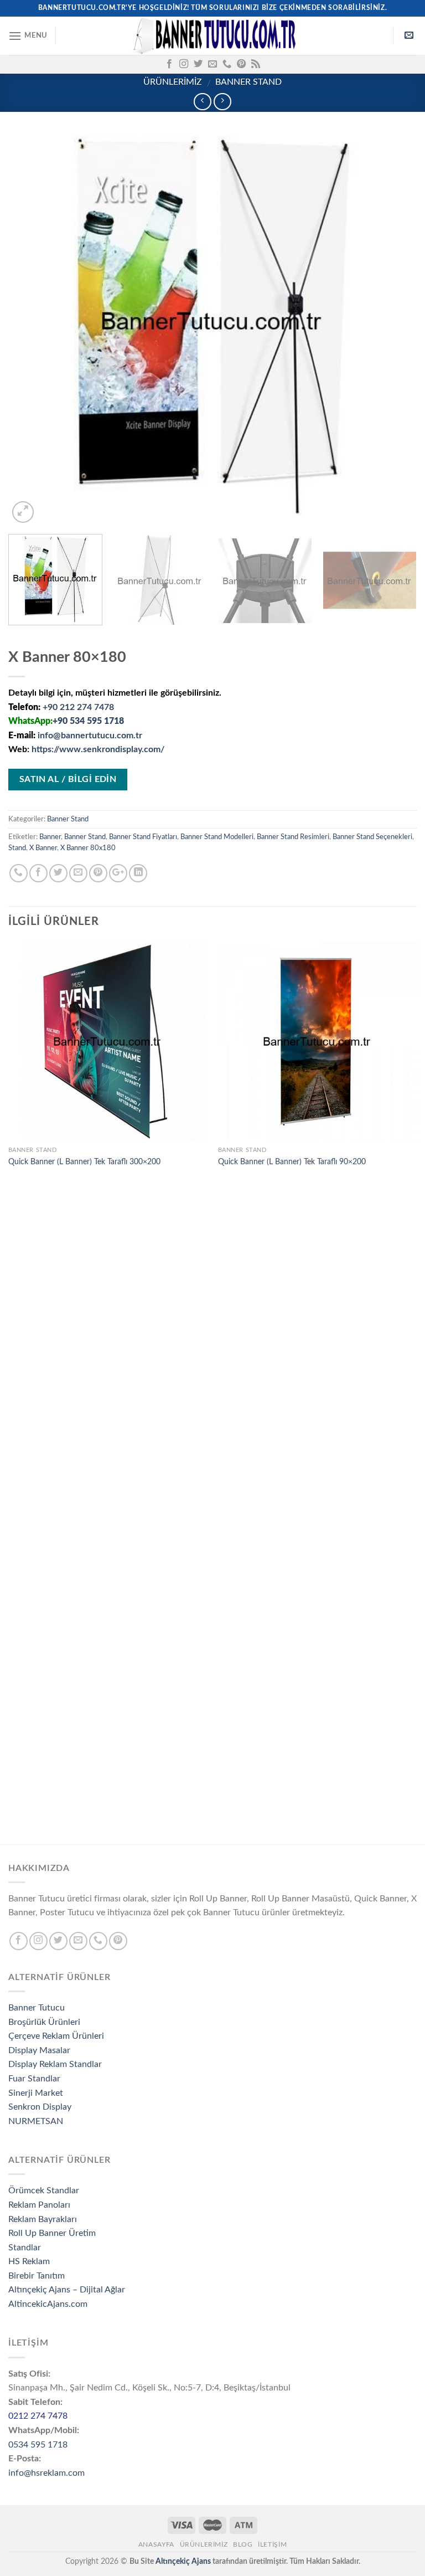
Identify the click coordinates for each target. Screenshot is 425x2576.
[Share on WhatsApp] (19, 873)
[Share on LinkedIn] (138, 873)
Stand (17, 848)
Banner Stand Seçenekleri (372, 837)
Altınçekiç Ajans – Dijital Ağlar (67, 2290)
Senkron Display (40, 2107)
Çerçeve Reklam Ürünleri (56, 2036)
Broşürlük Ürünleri (44, 2022)
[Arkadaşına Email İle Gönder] (78, 873)
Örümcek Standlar (44, 2191)
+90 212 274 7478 (78, 707)
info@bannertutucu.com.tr (90, 736)
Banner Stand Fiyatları (143, 837)
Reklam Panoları (39, 2205)
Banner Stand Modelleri (217, 837)
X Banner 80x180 (88, 848)
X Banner (43, 848)
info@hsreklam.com (46, 2473)
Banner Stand (248, 82)
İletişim (272, 2544)
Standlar (25, 2248)
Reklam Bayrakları (43, 2219)
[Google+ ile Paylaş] (118, 873)
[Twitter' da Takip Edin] (198, 64)
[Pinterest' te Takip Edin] (241, 64)
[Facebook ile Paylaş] (38, 873)
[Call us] (227, 64)
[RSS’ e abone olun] (256, 64)
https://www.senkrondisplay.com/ (98, 749)
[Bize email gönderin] (212, 64)
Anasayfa (156, 2544)
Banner (50, 837)
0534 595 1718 (38, 2445)
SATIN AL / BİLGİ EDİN (68, 780)
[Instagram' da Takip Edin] (184, 64)
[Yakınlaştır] (23, 512)
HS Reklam (29, 2261)
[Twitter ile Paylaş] (58, 873)
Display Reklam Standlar (55, 2064)
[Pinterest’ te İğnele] (98, 873)
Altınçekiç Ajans (183, 2561)
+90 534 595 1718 (88, 721)
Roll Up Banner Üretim (52, 2233)
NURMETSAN (36, 2121)
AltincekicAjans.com (48, 2304)
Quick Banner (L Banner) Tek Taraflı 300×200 (84, 1162)
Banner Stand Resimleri (293, 837)
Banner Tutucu (37, 2008)
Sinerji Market (36, 2093)
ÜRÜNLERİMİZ (173, 82)
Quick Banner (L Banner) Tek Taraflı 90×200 (292, 1162)
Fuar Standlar (34, 2079)
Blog (243, 2544)
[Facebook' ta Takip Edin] (169, 64)
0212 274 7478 (38, 2416)
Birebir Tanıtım (37, 2276)
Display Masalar (39, 2050)
